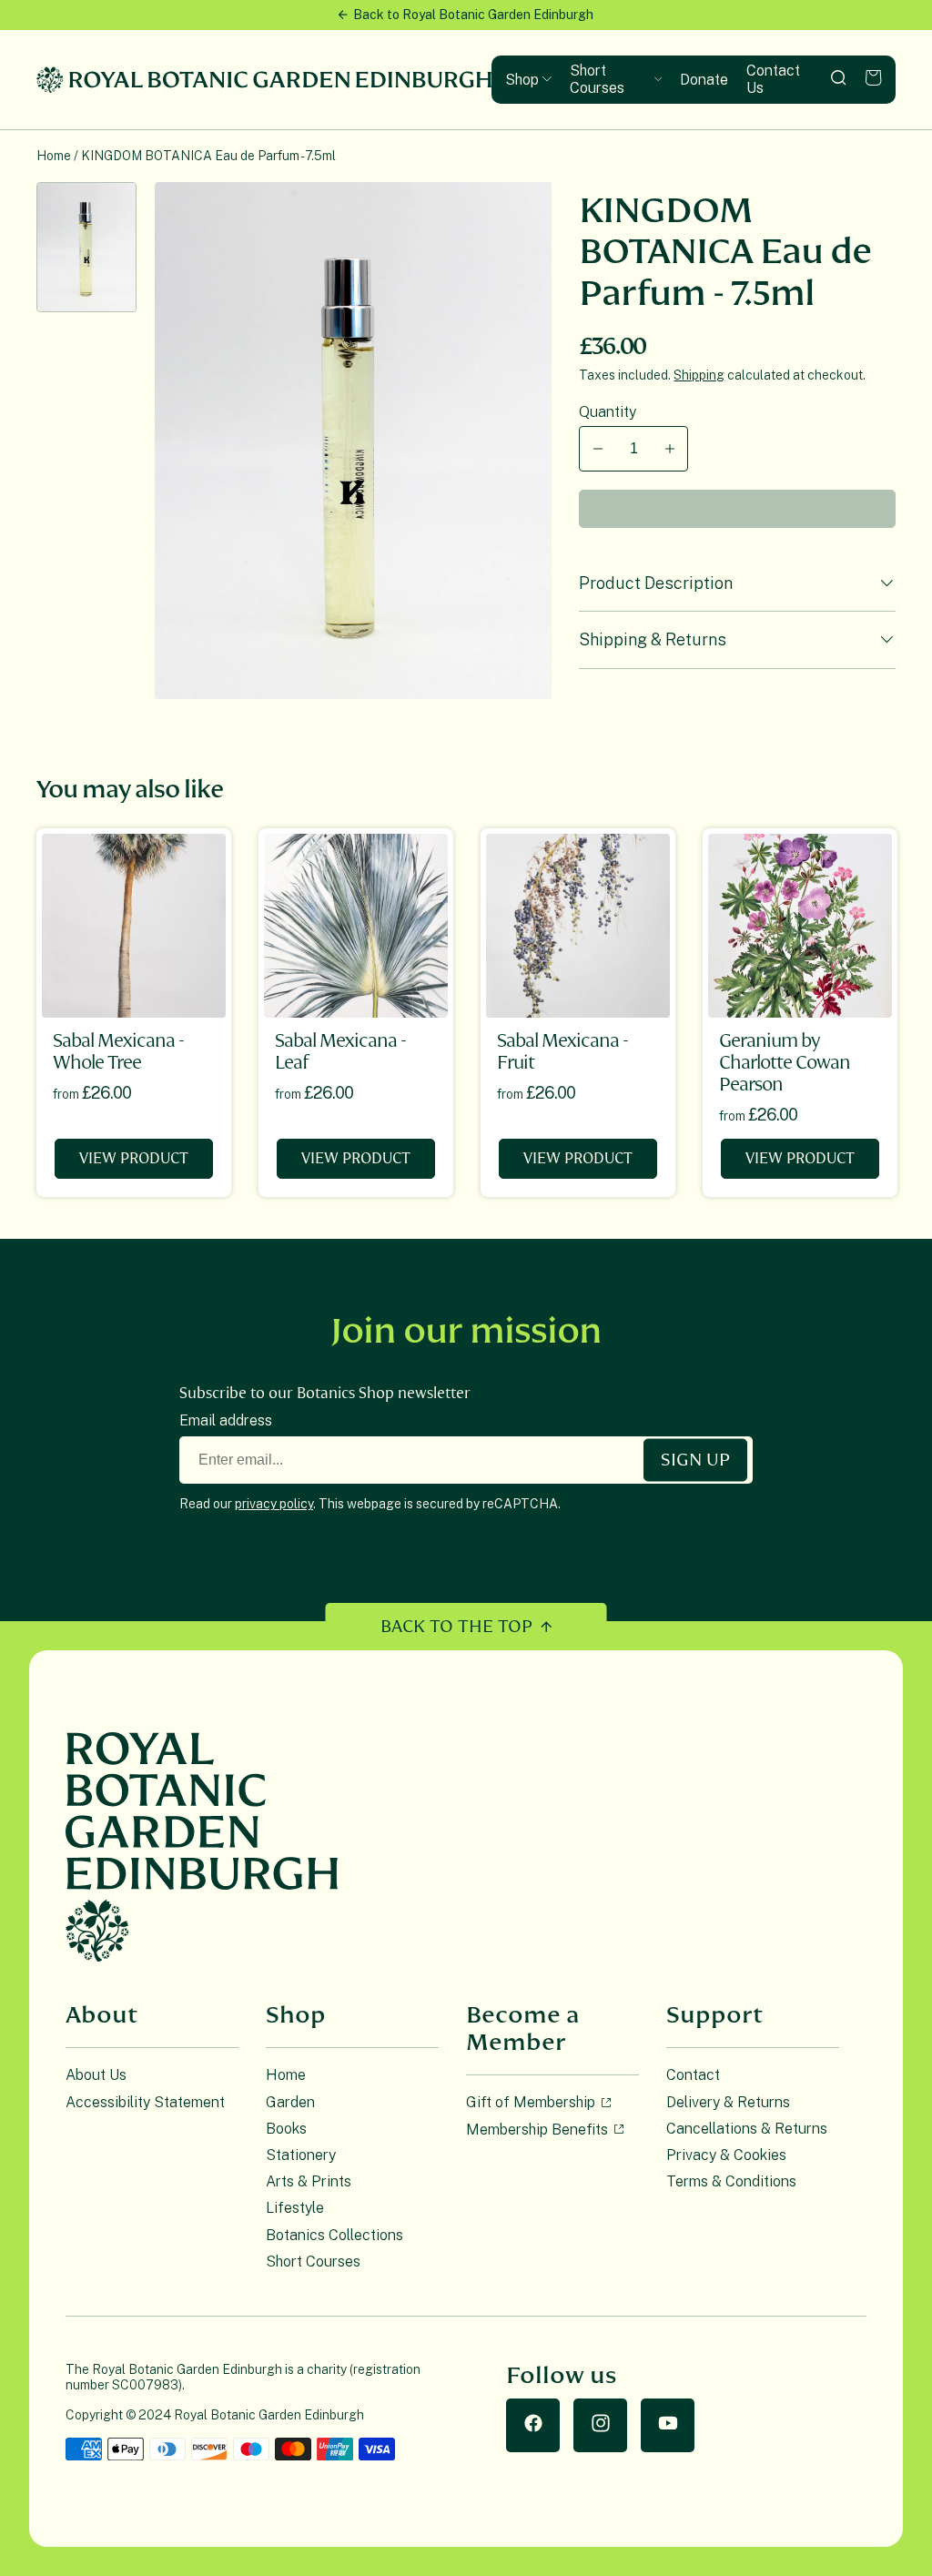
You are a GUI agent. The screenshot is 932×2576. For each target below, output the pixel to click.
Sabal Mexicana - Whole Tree (118, 1052)
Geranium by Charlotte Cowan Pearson (785, 1063)
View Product (134, 1159)
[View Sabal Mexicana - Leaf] (356, 926)
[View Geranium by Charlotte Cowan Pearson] (800, 926)
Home (54, 156)
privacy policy (274, 1504)
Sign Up (695, 1460)
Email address (226, 1420)
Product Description (656, 583)
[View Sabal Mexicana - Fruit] (578, 926)
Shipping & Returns (653, 639)
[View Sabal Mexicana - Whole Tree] (134, 926)
